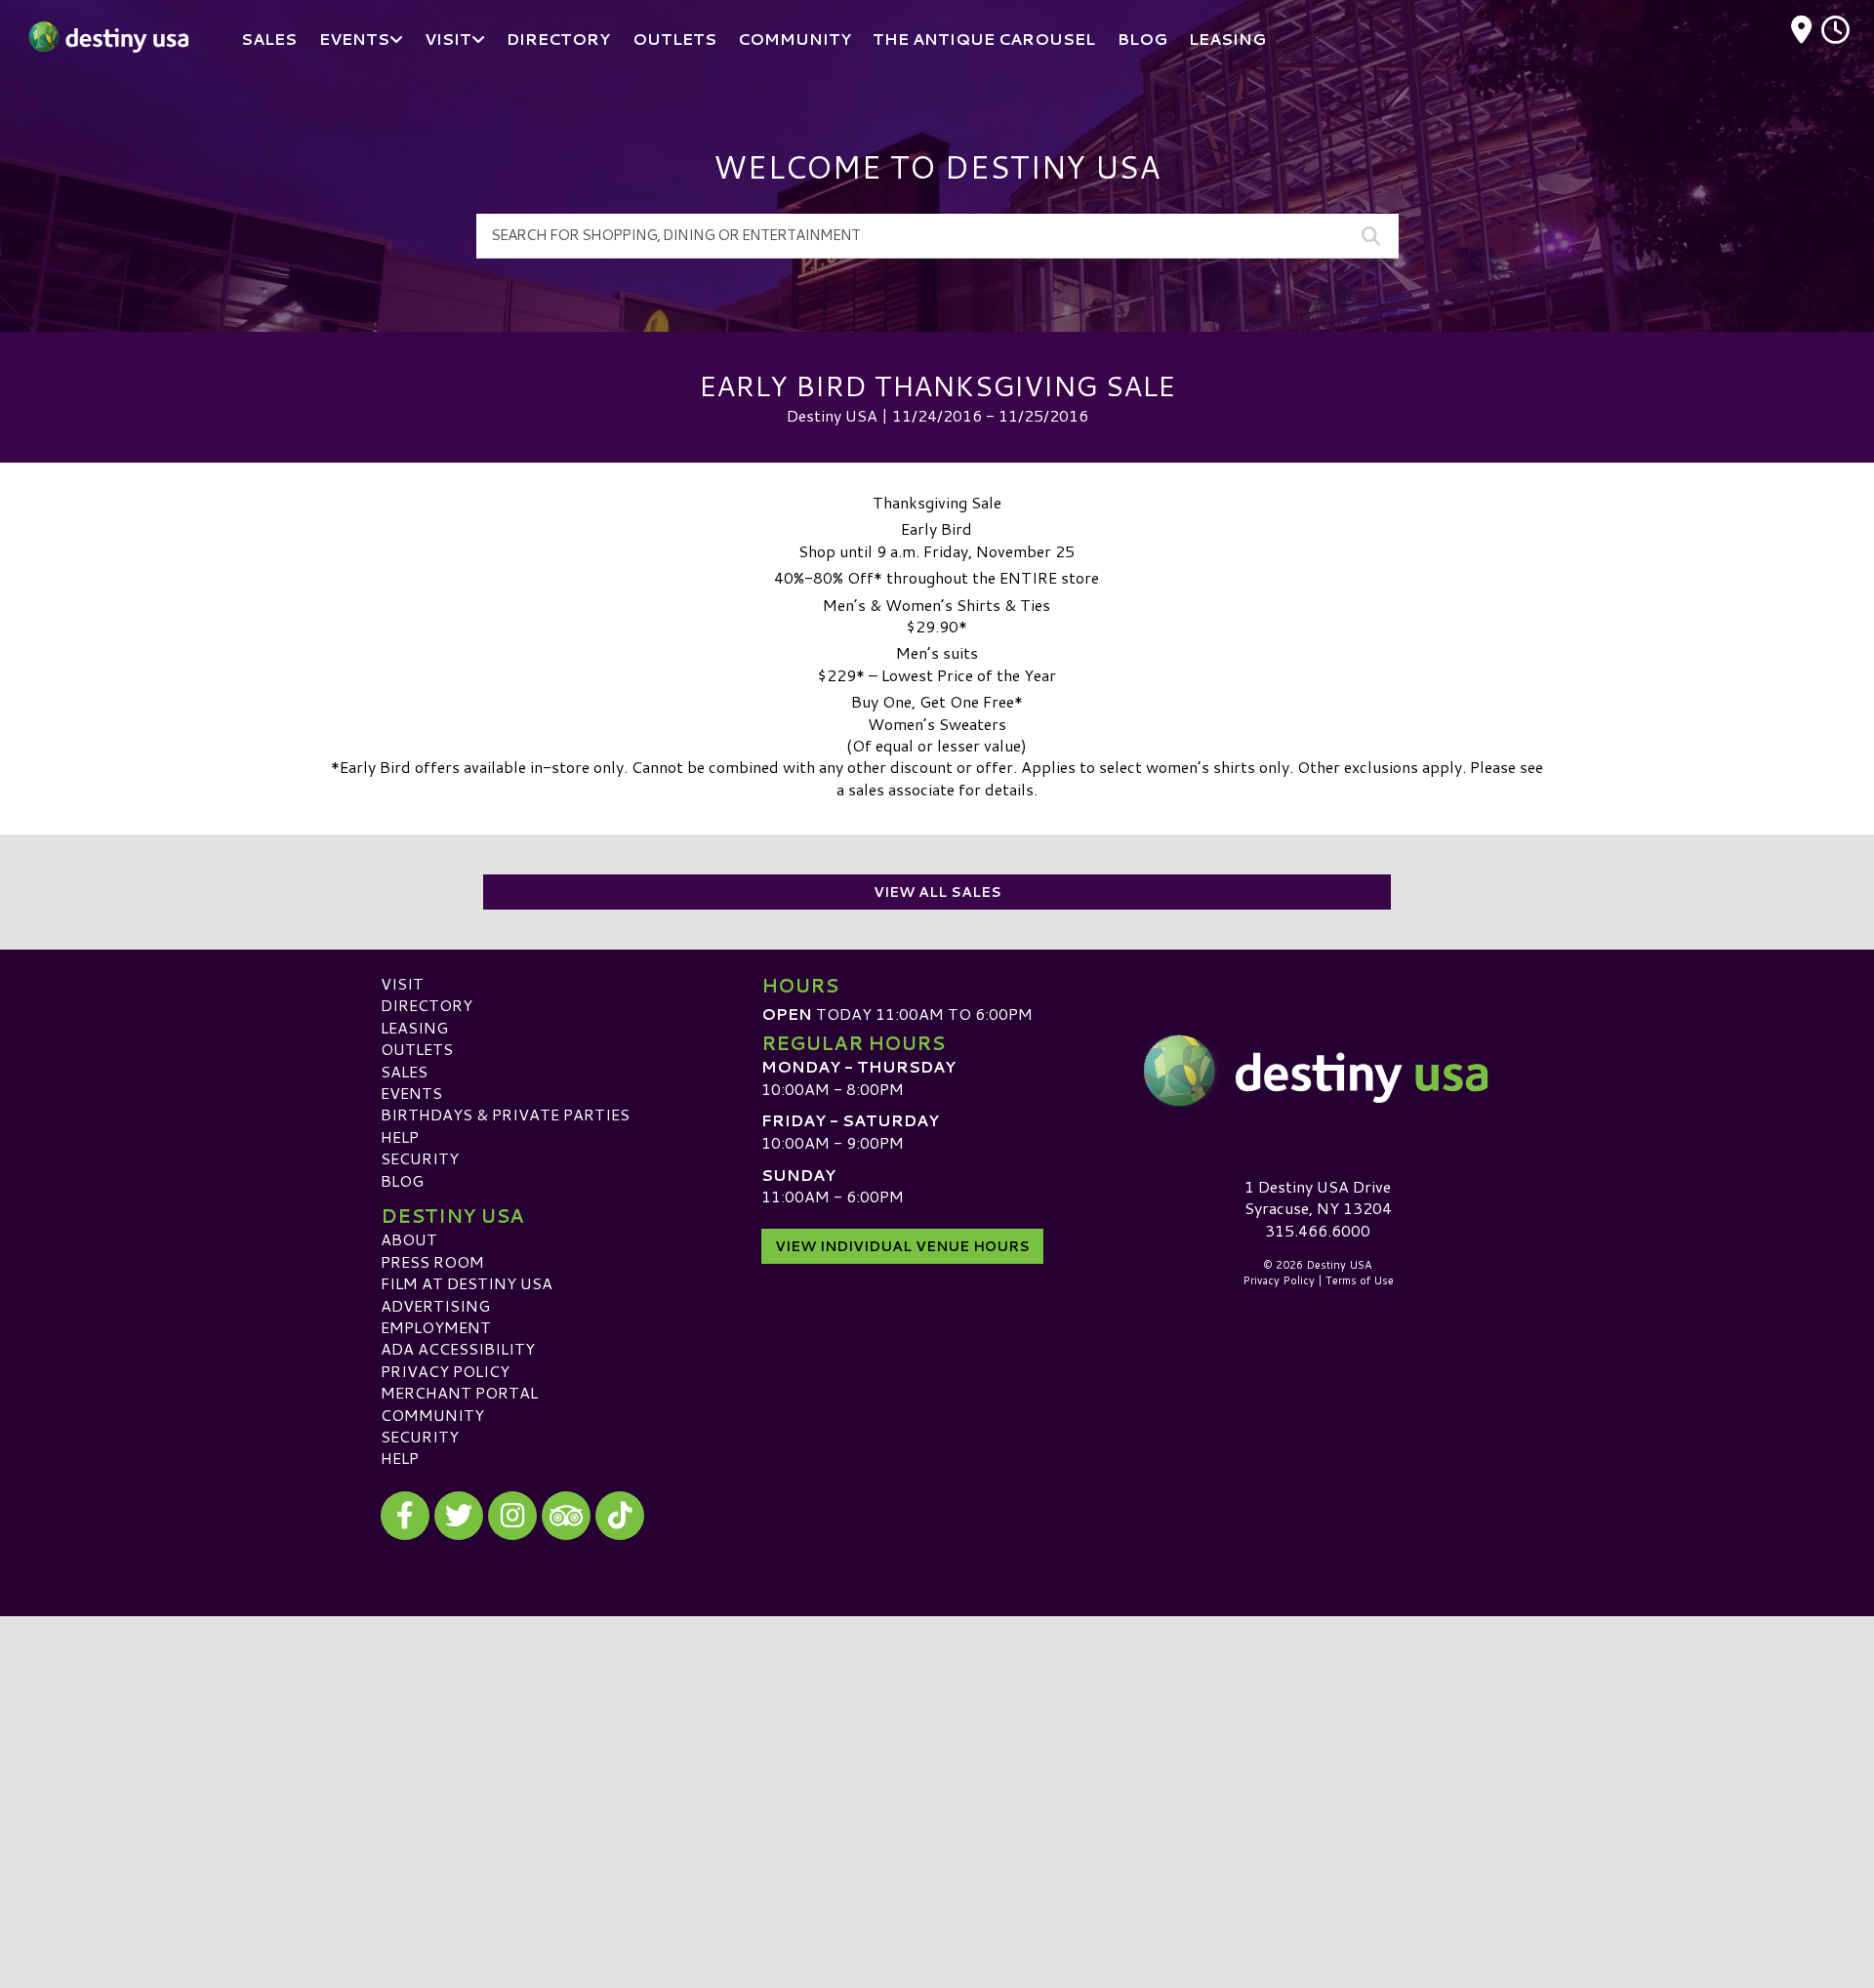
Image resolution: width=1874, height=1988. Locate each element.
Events (411, 1093)
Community (432, 1415)
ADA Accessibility (458, 1348)
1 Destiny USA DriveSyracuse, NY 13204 (1318, 1197)
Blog (402, 1180)
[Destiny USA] (1318, 1071)
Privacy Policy (445, 1371)
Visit (402, 983)
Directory (427, 1005)
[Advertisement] (937, 1753)
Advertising (435, 1305)
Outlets (417, 1049)
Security (420, 1158)
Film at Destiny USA (467, 1283)
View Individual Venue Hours (902, 1246)
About (409, 1239)
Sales (404, 1071)
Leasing (414, 1027)
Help (400, 1136)
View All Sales (937, 892)
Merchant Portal (459, 1392)
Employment (436, 1327)
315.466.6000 (1318, 1231)
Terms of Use (1360, 1280)
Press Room (432, 1261)
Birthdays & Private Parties (505, 1114)
